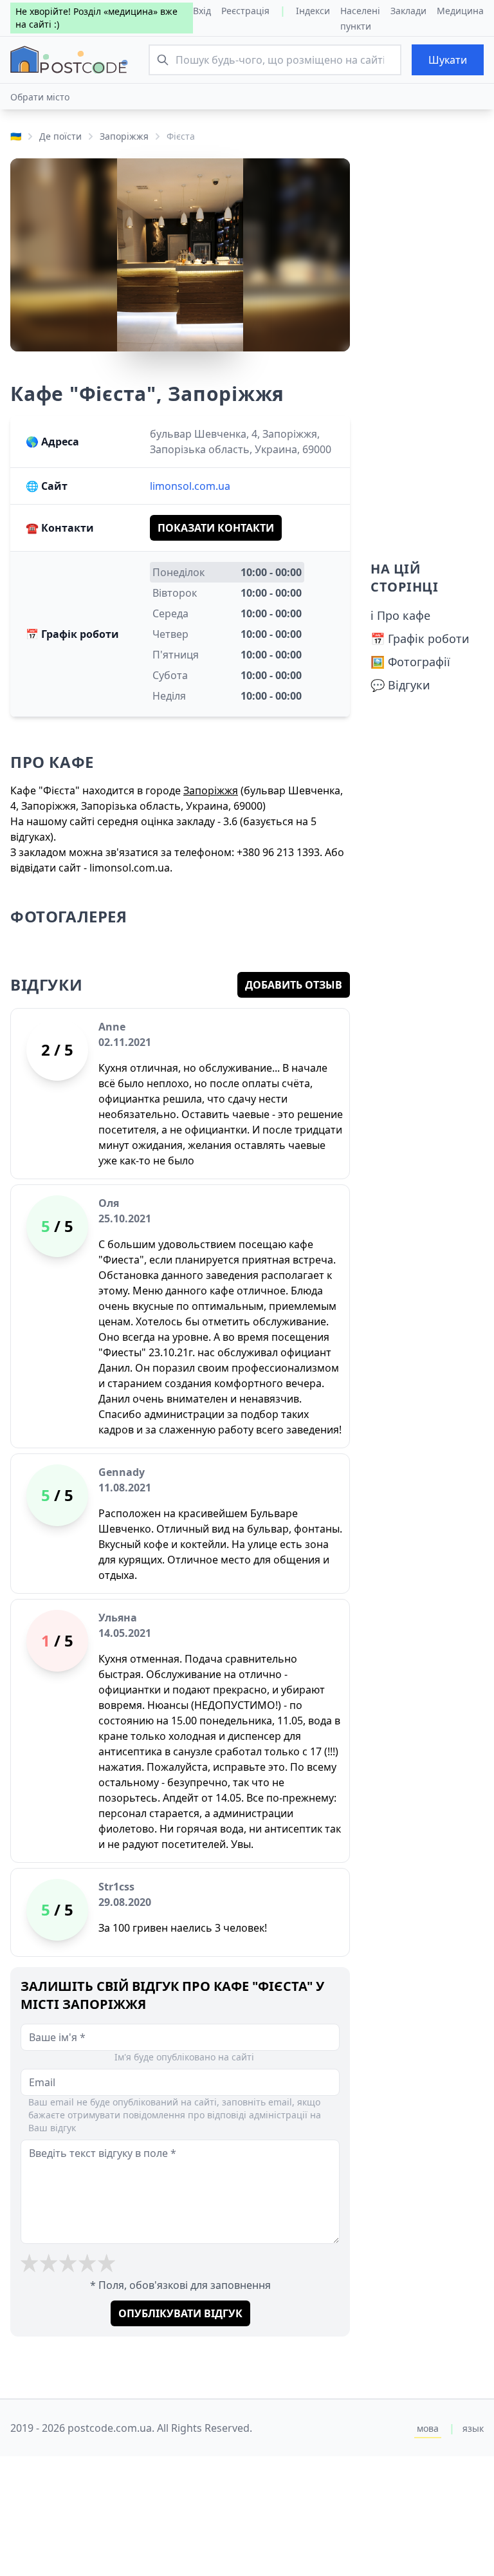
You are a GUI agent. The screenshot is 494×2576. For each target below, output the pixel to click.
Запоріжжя (124, 136)
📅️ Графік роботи (420, 639)
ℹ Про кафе (400, 615)
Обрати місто (40, 97)
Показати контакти (216, 528)
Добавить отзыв (294, 985)
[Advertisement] (427, 351)
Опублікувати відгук (180, 2313)
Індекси (313, 11)
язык (473, 2428)
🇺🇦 (16, 136)
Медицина (460, 11)
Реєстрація (245, 11)
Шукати (448, 60)
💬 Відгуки (400, 685)
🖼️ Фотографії (410, 662)
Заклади (408, 11)
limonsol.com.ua (190, 486)
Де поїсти (60, 136)
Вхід (202, 11)
